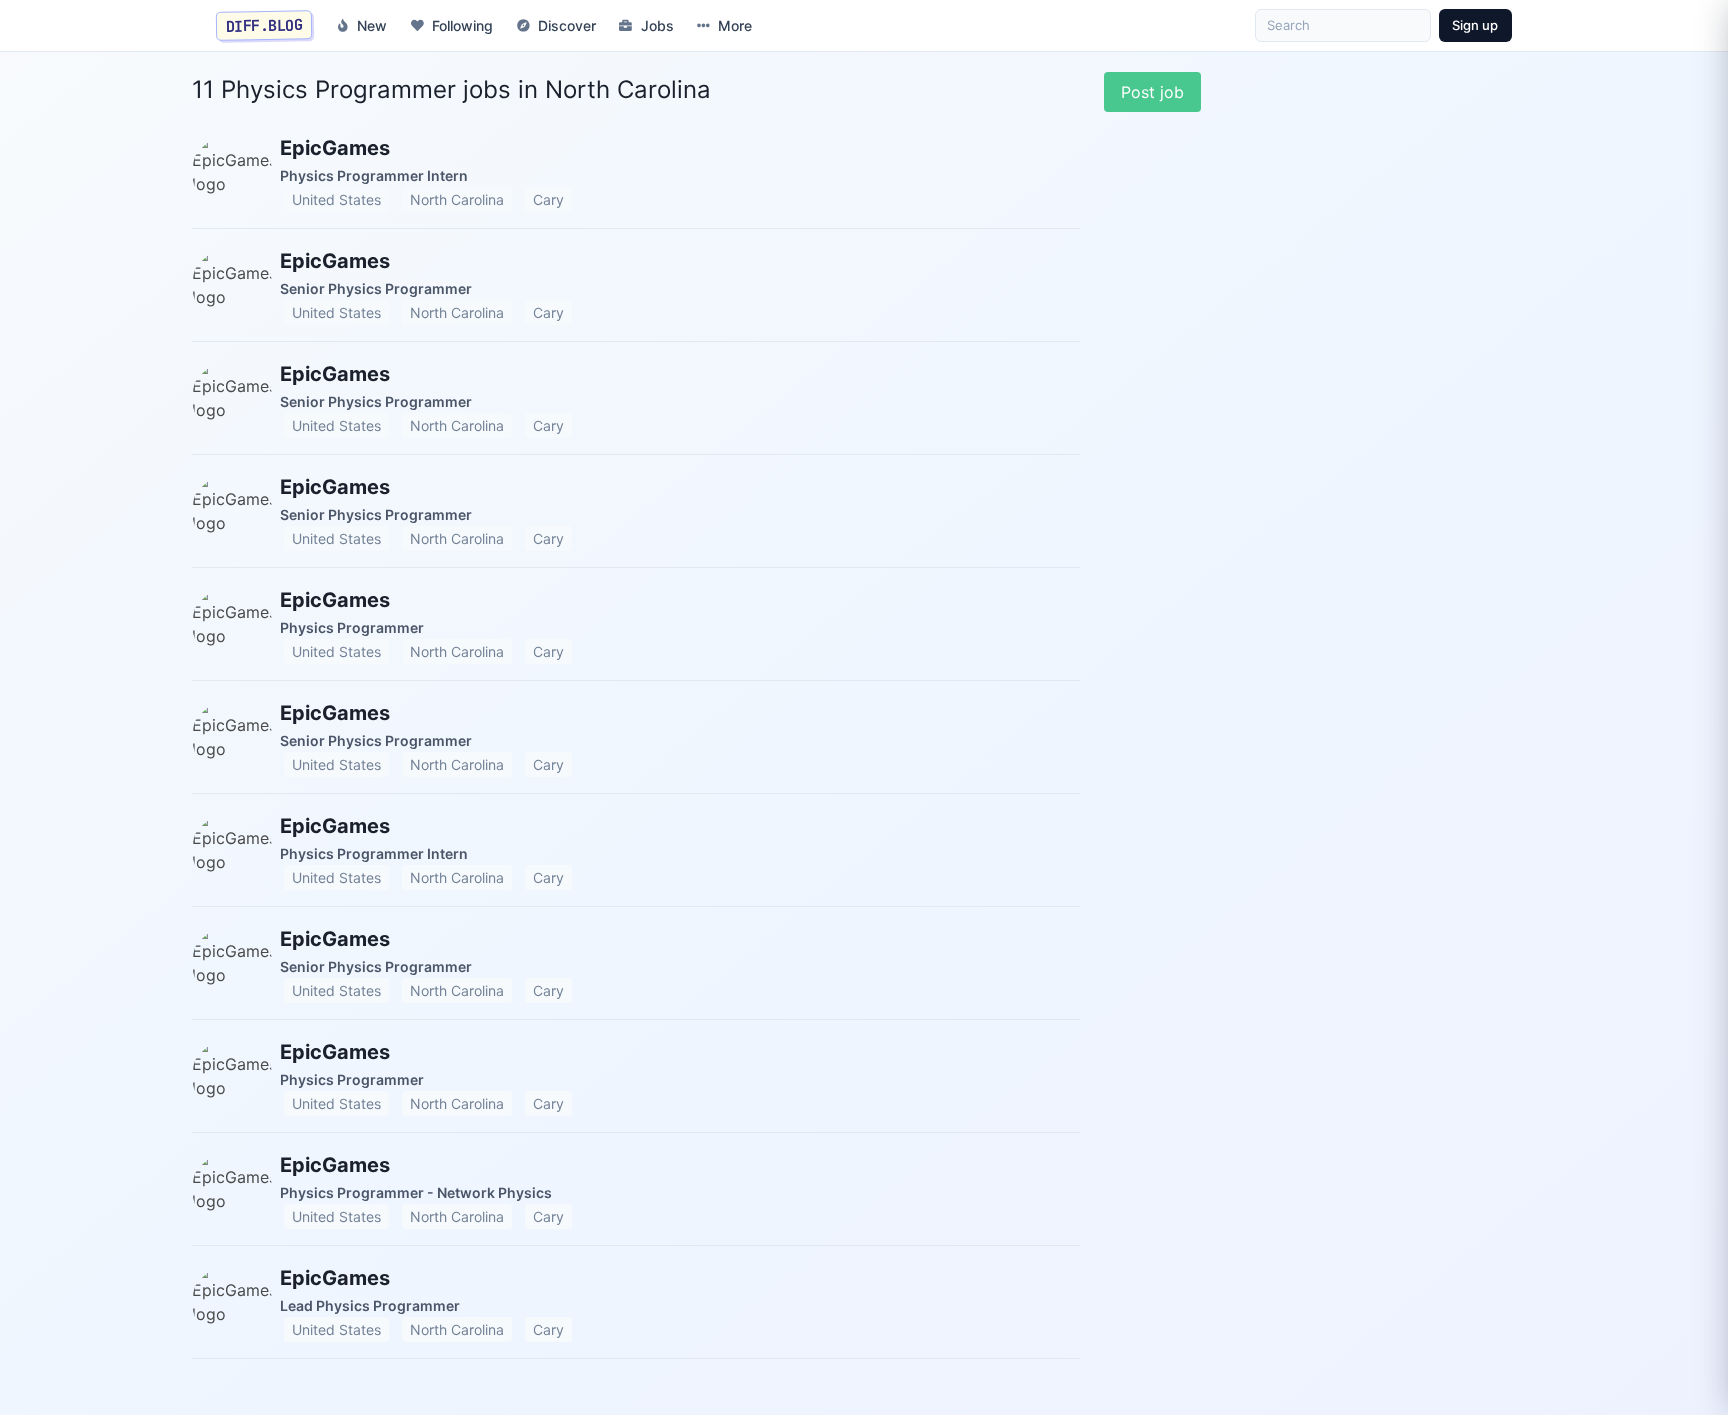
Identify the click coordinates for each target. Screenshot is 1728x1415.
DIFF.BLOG (264, 25)
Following (462, 25)
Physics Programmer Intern (374, 175)
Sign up (1475, 25)
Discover (567, 25)
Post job (1152, 92)
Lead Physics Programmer (370, 1305)
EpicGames (335, 148)
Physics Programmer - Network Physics (416, 1192)
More (735, 25)
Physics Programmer (352, 627)
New (372, 25)
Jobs (657, 25)
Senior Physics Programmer (376, 288)
